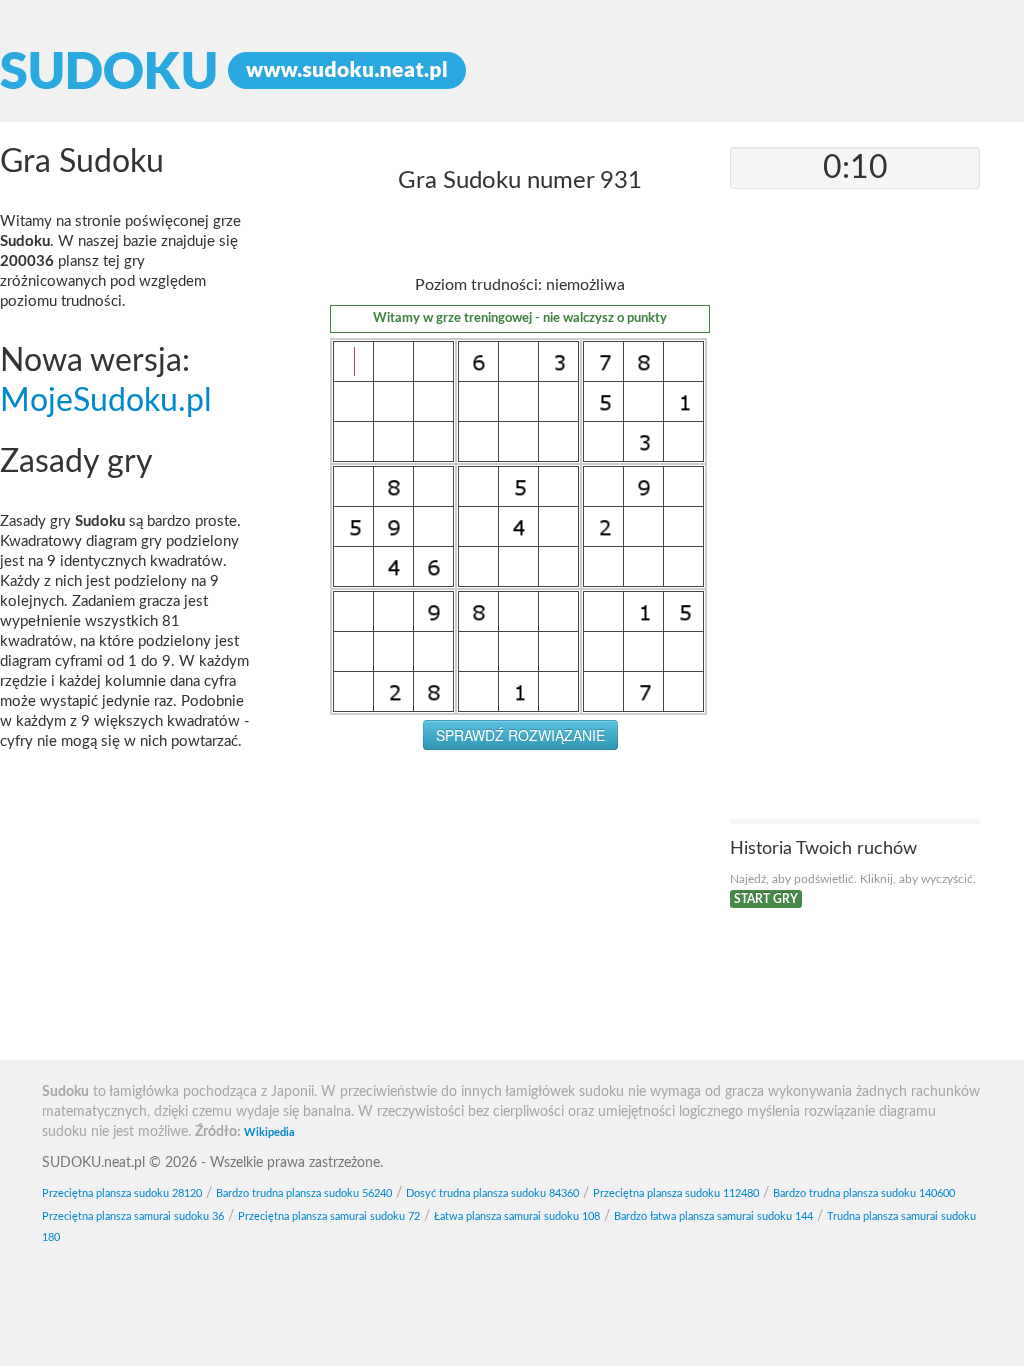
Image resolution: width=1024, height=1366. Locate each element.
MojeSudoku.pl (106, 401)
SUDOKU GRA (512, 71)
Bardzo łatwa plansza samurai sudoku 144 (713, 1216)
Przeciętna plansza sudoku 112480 (676, 1193)
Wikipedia (269, 1132)
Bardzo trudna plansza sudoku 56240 (304, 1193)
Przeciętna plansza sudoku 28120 (122, 1193)
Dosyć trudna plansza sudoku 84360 (492, 1193)
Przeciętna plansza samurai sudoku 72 (329, 1216)
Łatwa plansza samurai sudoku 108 (517, 1216)
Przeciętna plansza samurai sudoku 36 (133, 1216)
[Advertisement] (520, 910)
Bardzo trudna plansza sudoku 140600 (864, 1193)
